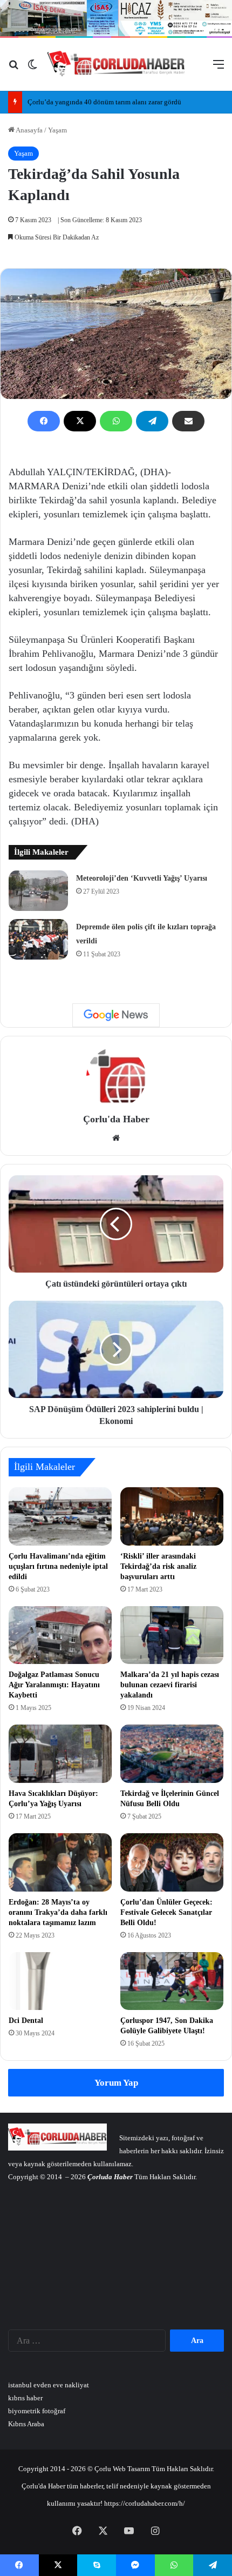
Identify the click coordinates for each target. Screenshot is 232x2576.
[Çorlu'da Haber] (116, 64)
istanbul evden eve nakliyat (49, 2385)
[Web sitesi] (116, 1138)
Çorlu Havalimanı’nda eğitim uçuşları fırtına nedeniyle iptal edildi (58, 1566)
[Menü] (219, 68)
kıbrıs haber (25, 2398)
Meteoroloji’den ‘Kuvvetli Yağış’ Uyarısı (142, 878)
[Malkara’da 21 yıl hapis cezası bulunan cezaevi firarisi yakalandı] (172, 1635)
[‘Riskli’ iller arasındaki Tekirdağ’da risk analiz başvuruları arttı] (172, 1516)
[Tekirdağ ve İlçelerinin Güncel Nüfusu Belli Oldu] (172, 1754)
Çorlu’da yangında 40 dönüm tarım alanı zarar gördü (104, 102)
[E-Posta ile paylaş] (188, 421)
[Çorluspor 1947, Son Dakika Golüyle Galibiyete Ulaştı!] (172, 1981)
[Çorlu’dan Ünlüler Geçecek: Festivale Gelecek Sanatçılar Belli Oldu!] (172, 1862)
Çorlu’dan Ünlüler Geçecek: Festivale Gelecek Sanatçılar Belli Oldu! (166, 1912)
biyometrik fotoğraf (37, 2411)
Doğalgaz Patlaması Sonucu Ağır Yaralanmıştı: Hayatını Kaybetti (54, 1685)
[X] (80, 421)
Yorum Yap (116, 2083)
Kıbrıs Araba (26, 2424)
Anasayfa (29, 130)
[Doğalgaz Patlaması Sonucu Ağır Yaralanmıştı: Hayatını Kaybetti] (60, 1635)
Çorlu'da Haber (116, 1119)
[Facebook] (44, 421)
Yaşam (57, 130)
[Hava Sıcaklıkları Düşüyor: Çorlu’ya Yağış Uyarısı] (60, 1754)
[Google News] (116, 1015)
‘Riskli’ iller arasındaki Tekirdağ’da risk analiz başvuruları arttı (158, 1566)
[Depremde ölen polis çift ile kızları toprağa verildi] (38, 939)
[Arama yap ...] (13, 68)
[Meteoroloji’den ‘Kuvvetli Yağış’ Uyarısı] (38, 891)
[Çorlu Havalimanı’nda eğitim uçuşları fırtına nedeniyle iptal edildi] (60, 1516)
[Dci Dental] (60, 1981)
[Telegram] (152, 421)
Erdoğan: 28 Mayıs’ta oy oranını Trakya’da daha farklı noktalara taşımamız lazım (58, 1912)
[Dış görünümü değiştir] (32, 68)
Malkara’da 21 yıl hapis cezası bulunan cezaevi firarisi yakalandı (170, 1685)
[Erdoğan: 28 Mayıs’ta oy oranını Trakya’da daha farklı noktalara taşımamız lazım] (60, 1862)
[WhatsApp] (116, 421)
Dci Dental (26, 2021)
